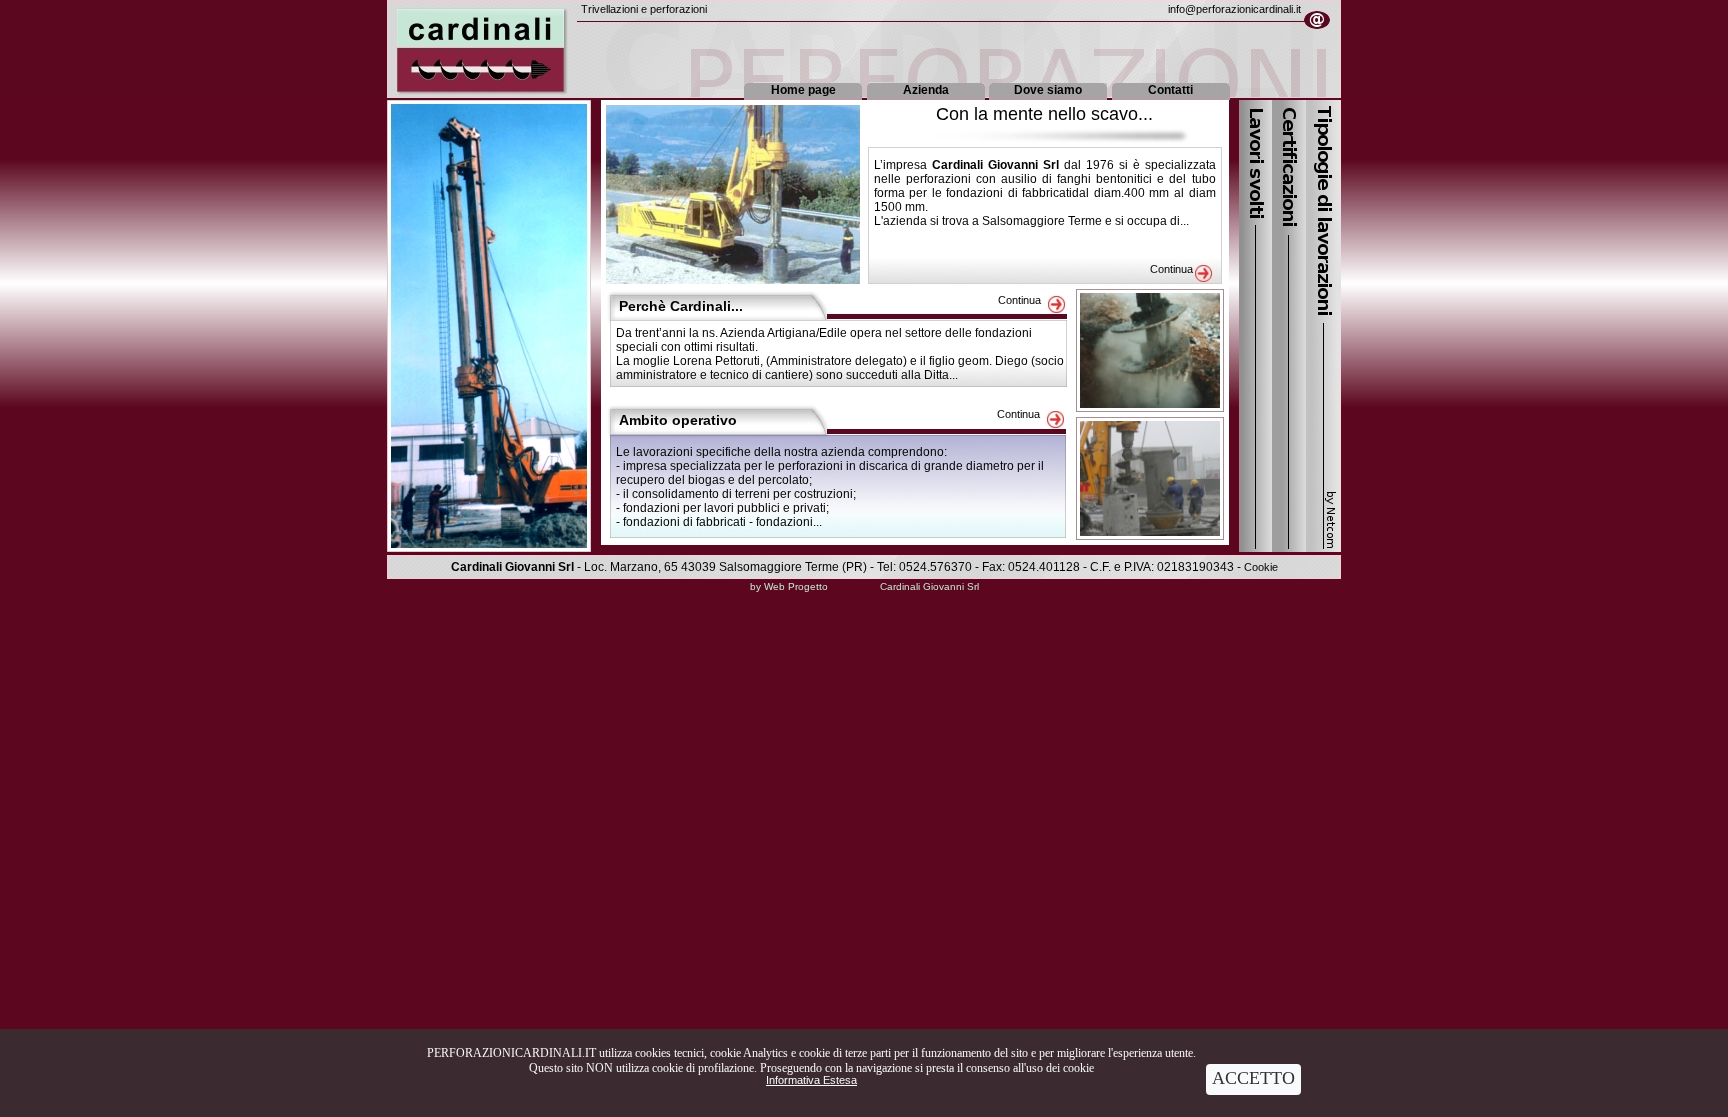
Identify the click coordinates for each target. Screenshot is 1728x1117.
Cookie (1261, 567)
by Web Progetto (789, 586)
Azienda (926, 90)
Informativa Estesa (811, 1080)
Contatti (1170, 90)
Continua (1171, 269)
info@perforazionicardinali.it (1234, 9)
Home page (803, 90)
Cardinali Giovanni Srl (929, 586)
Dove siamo (1048, 90)
